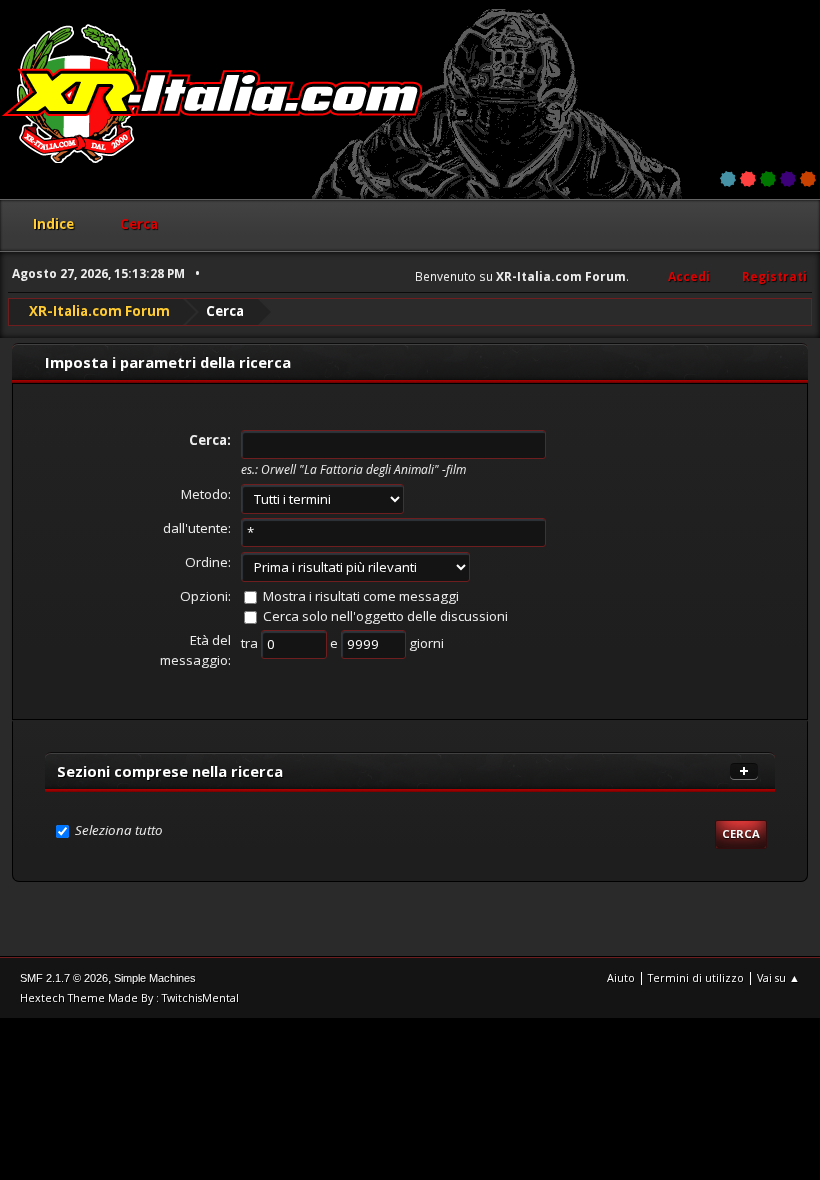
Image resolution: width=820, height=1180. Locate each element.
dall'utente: (197, 528)
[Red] (748, 179)
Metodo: (206, 494)
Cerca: (210, 440)
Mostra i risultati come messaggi (361, 596)
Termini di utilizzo (696, 977)
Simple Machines (155, 978)
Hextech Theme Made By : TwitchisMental (129, 997)
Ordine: (208, 562)
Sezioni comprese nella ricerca (170, 771)
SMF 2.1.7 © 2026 (64, 978)
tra (251, 643)
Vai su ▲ (778, 977)
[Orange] (808, 179)
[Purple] (788, 179)
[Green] (768, 179)
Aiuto (621, 977)
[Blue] (728, 179)
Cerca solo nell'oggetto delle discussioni (385, 616)
